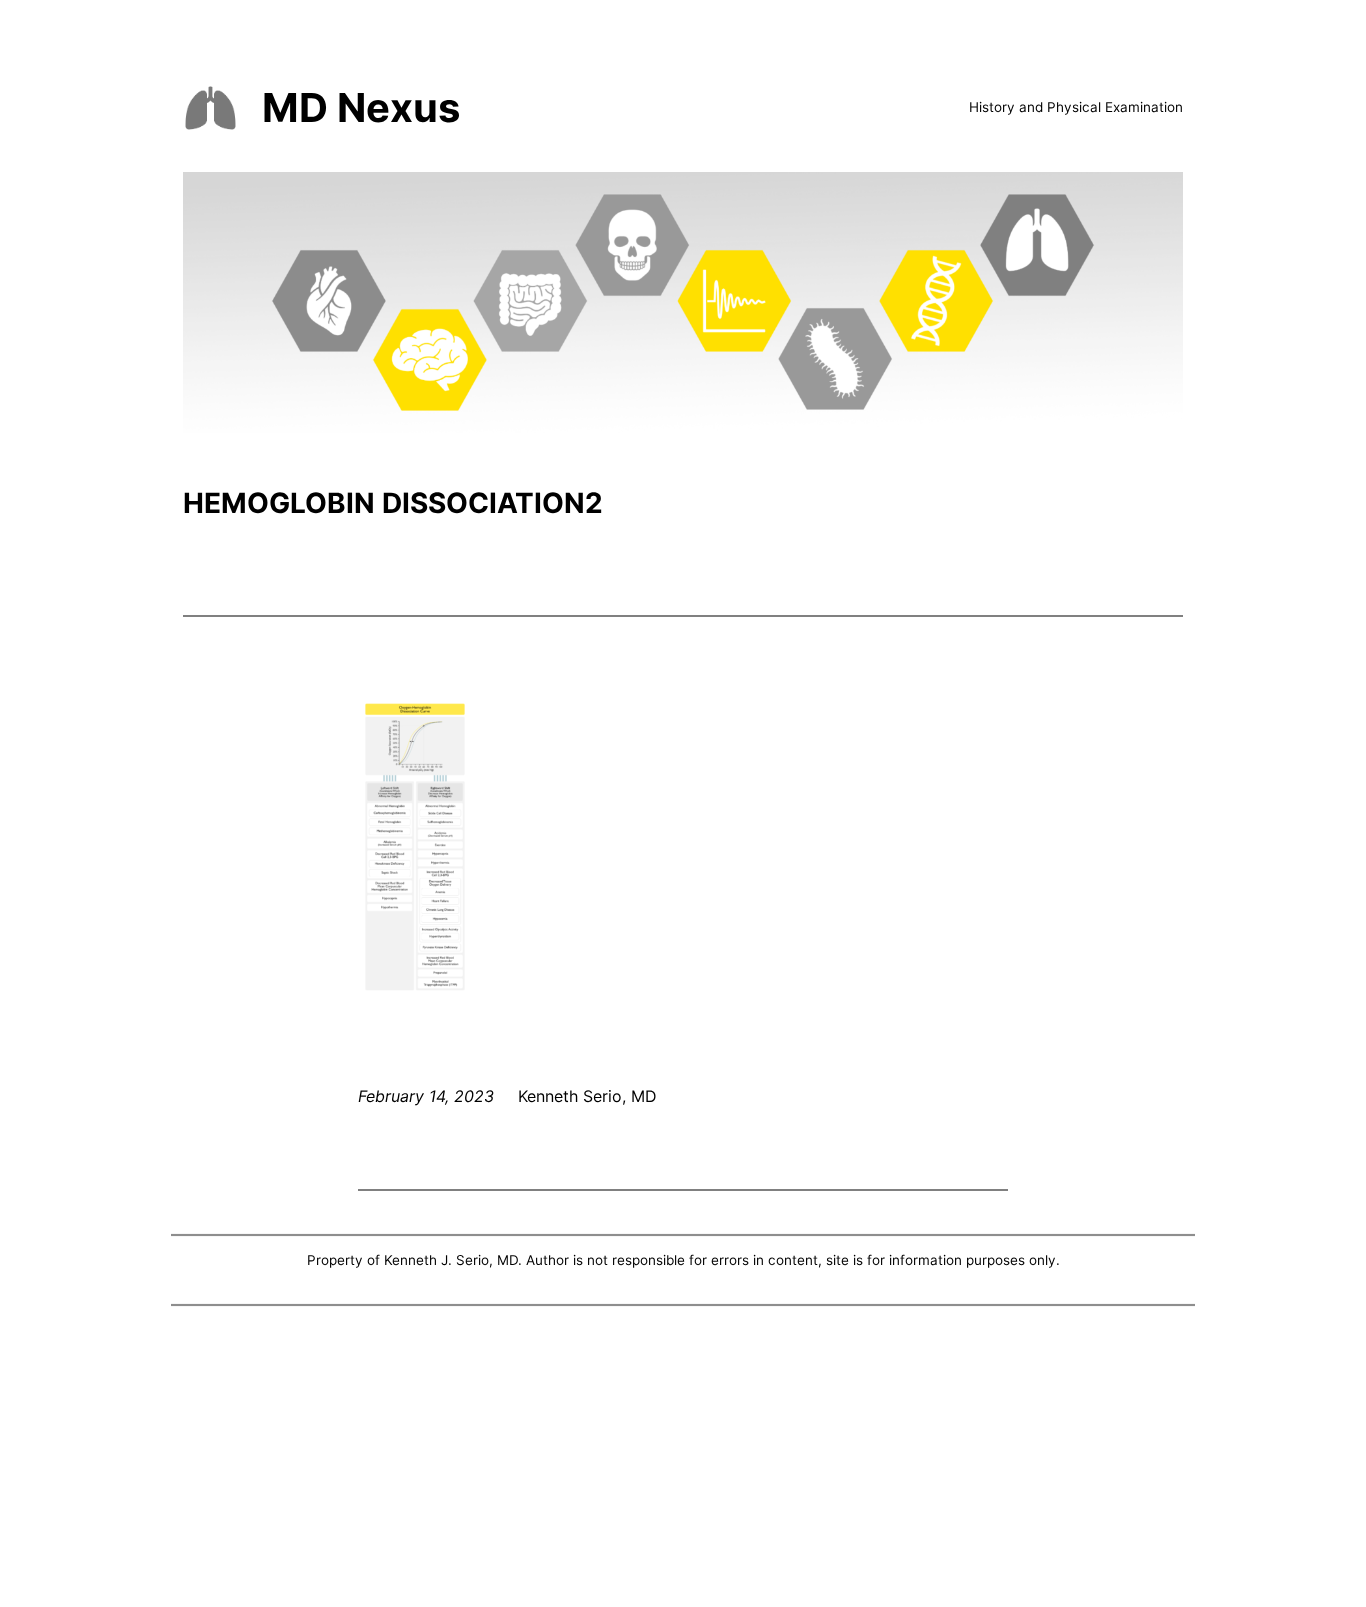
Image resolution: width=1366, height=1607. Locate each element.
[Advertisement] (683, 1461)
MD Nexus (361, 107)
